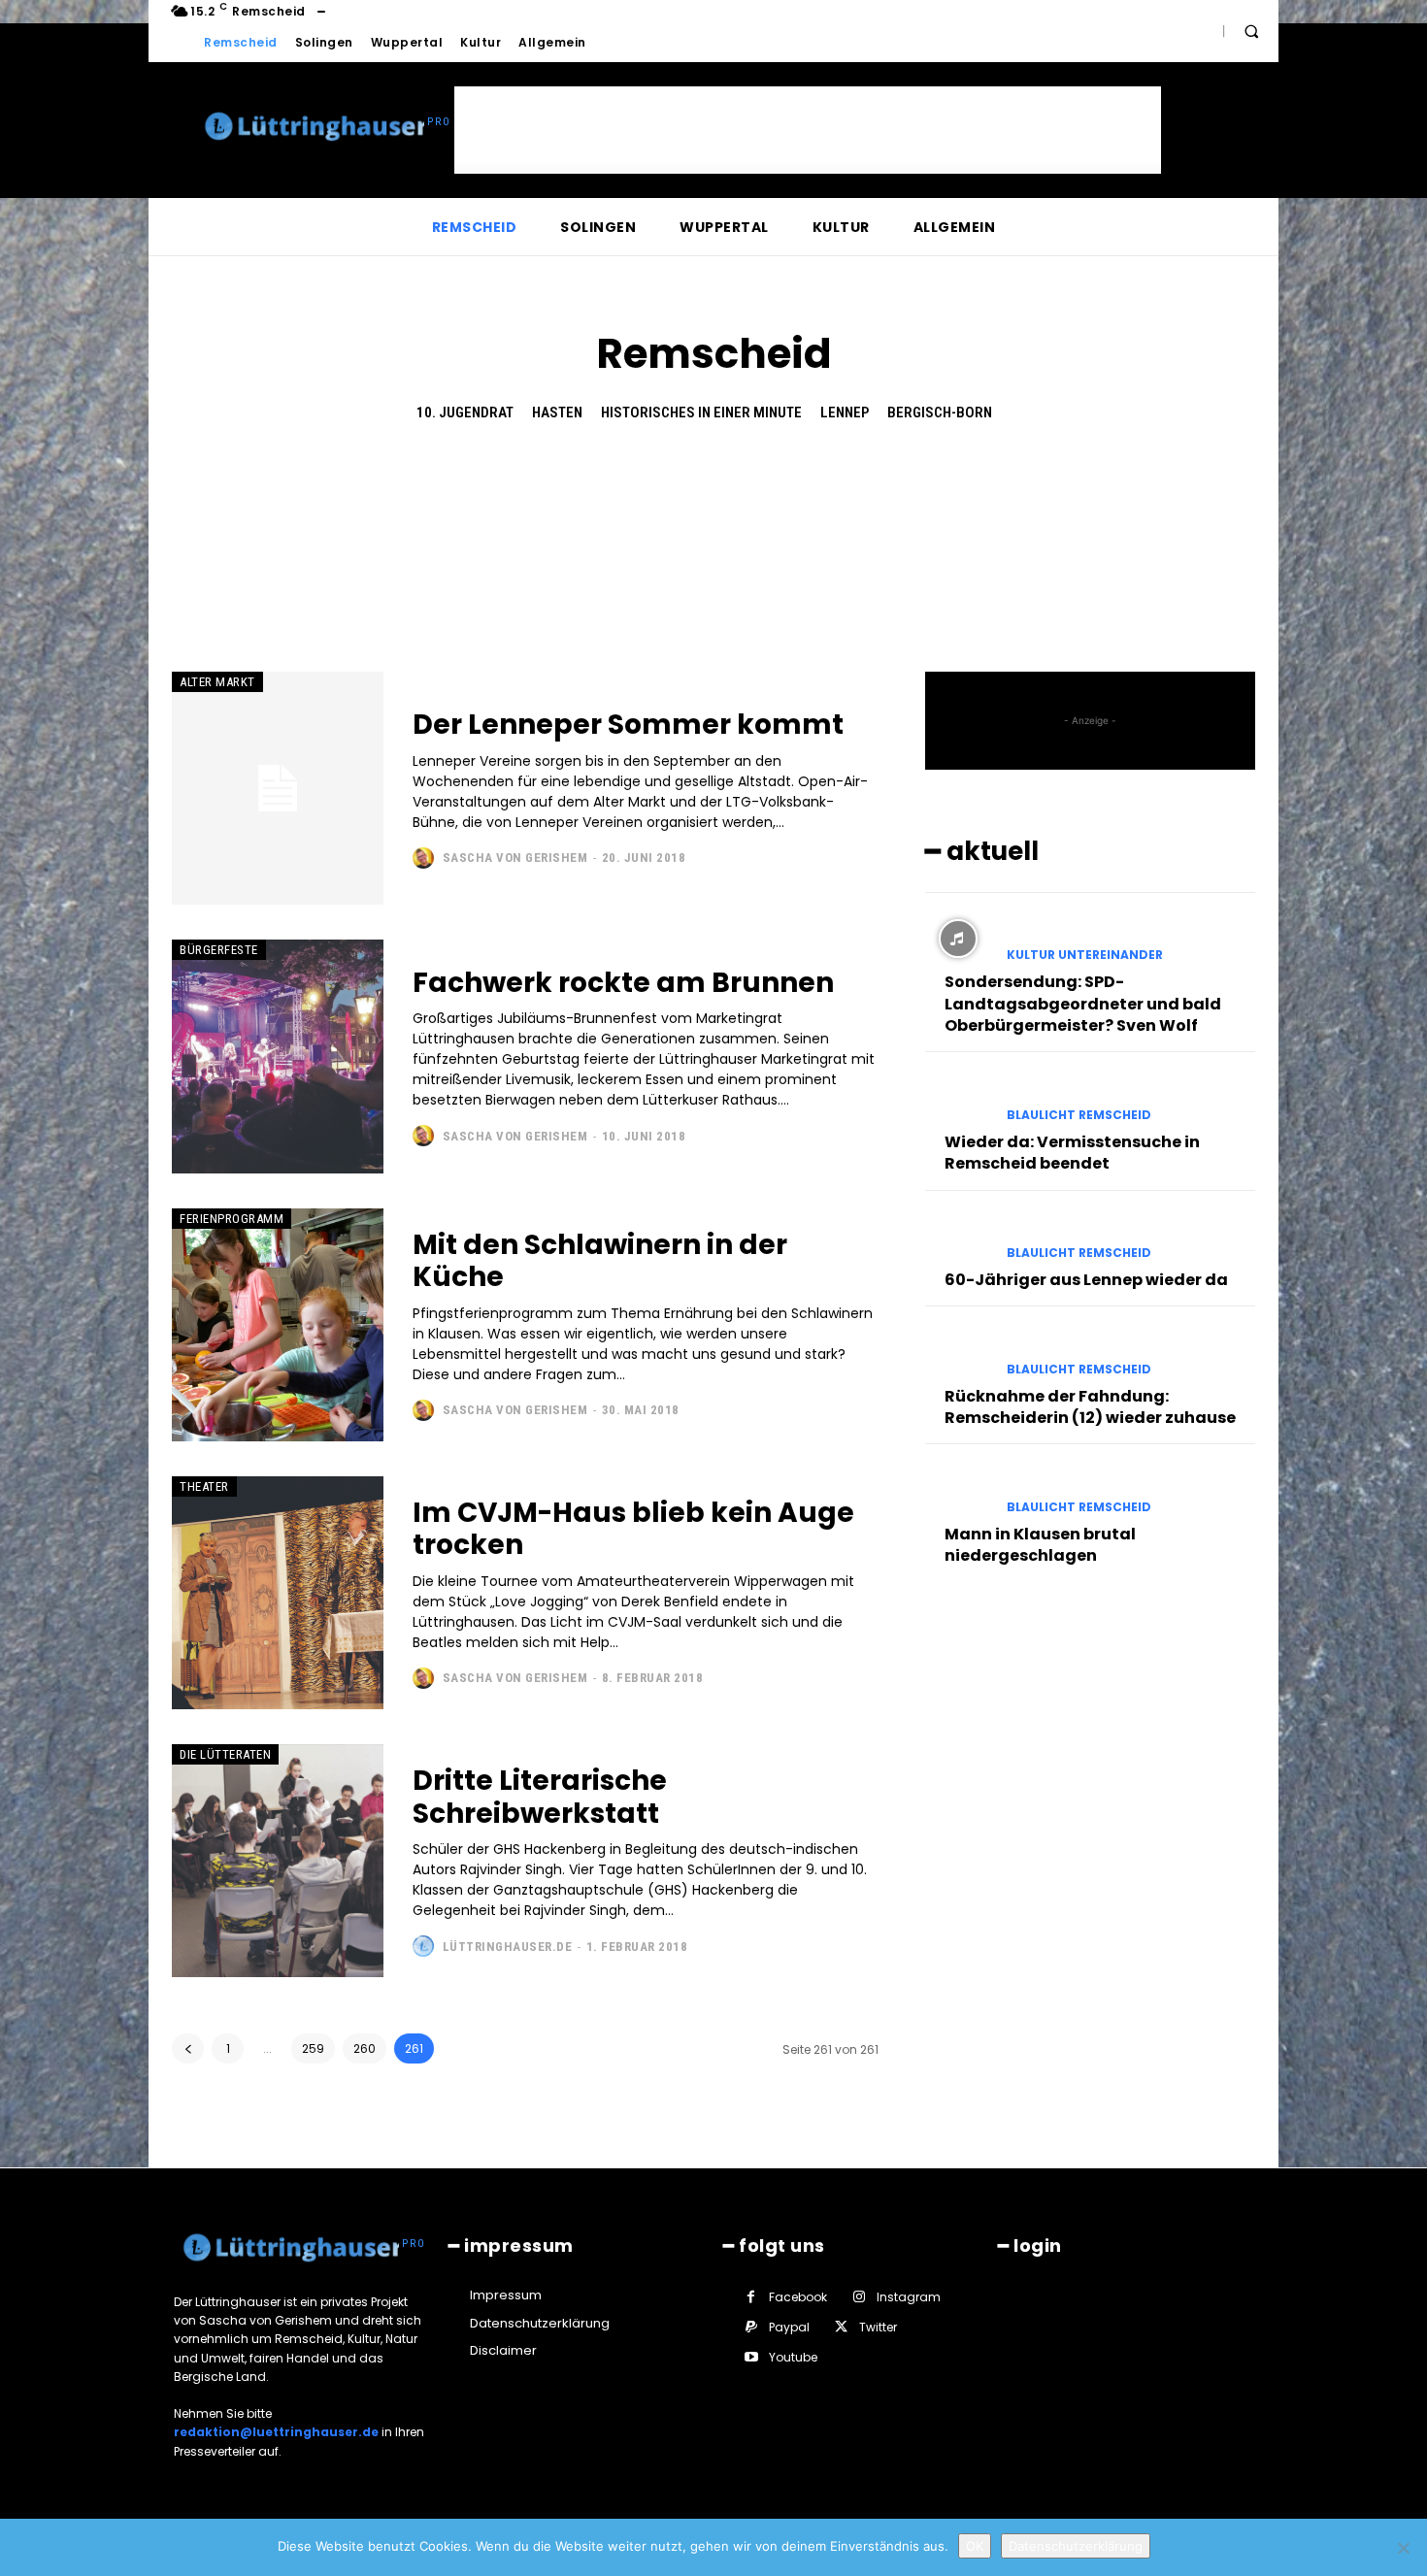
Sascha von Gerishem (515, 858)
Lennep (845, 413)
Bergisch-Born (940, 413)
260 (365, 2048)
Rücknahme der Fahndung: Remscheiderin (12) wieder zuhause (1090, 1407)
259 (313, 2048)
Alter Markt (217, 682)
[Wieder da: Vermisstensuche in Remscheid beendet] (958, 1098)
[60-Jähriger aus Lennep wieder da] (958, 1237)
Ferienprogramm (232, 1219)
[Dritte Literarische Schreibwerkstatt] (278, 1861)
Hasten (557, 413)
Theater (204, 1486)
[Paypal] (751, 2327)
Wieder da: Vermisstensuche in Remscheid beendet (1072, 1153)
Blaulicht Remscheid (1079, 1115)
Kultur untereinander (1085, 955)
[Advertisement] (808, 130)
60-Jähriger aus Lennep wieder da (1086, 1280)
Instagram (909, 2297)
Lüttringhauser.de (508, 1947)
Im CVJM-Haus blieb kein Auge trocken (633, 1529)
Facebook (798, 2297)
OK (975, 2546)
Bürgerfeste (219, 950)
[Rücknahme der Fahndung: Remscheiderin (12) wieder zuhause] (958, 1352)
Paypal (789, 2327)
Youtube (793, 2357)
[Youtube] (751, 2357)
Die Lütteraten (225, 1754)
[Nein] (1403, 2548)
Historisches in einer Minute (701, 413)
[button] (1251, 31)
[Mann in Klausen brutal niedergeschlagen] (958, 1490)
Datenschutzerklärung (1076, 2546)
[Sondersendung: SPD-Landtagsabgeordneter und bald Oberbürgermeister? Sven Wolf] (958, 939)
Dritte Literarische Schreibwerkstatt (540, 1797)
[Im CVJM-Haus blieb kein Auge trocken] (278, 1593)
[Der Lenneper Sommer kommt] (278, 788)
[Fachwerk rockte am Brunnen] (278, 1056)
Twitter (878, 2327)
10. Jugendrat (465, 413)
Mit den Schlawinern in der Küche (600, 1261)
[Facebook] (751, 2297)
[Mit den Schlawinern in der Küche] (278, 1325)
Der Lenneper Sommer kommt (628, 725)
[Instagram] (859, 2297)
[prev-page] (188, 2048)
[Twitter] (841, 2327)
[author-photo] (426, 858)
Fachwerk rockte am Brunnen (623, 983)
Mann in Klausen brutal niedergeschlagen (1040, 1545)
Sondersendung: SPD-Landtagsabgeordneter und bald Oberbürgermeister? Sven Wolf (1083, 1004)
